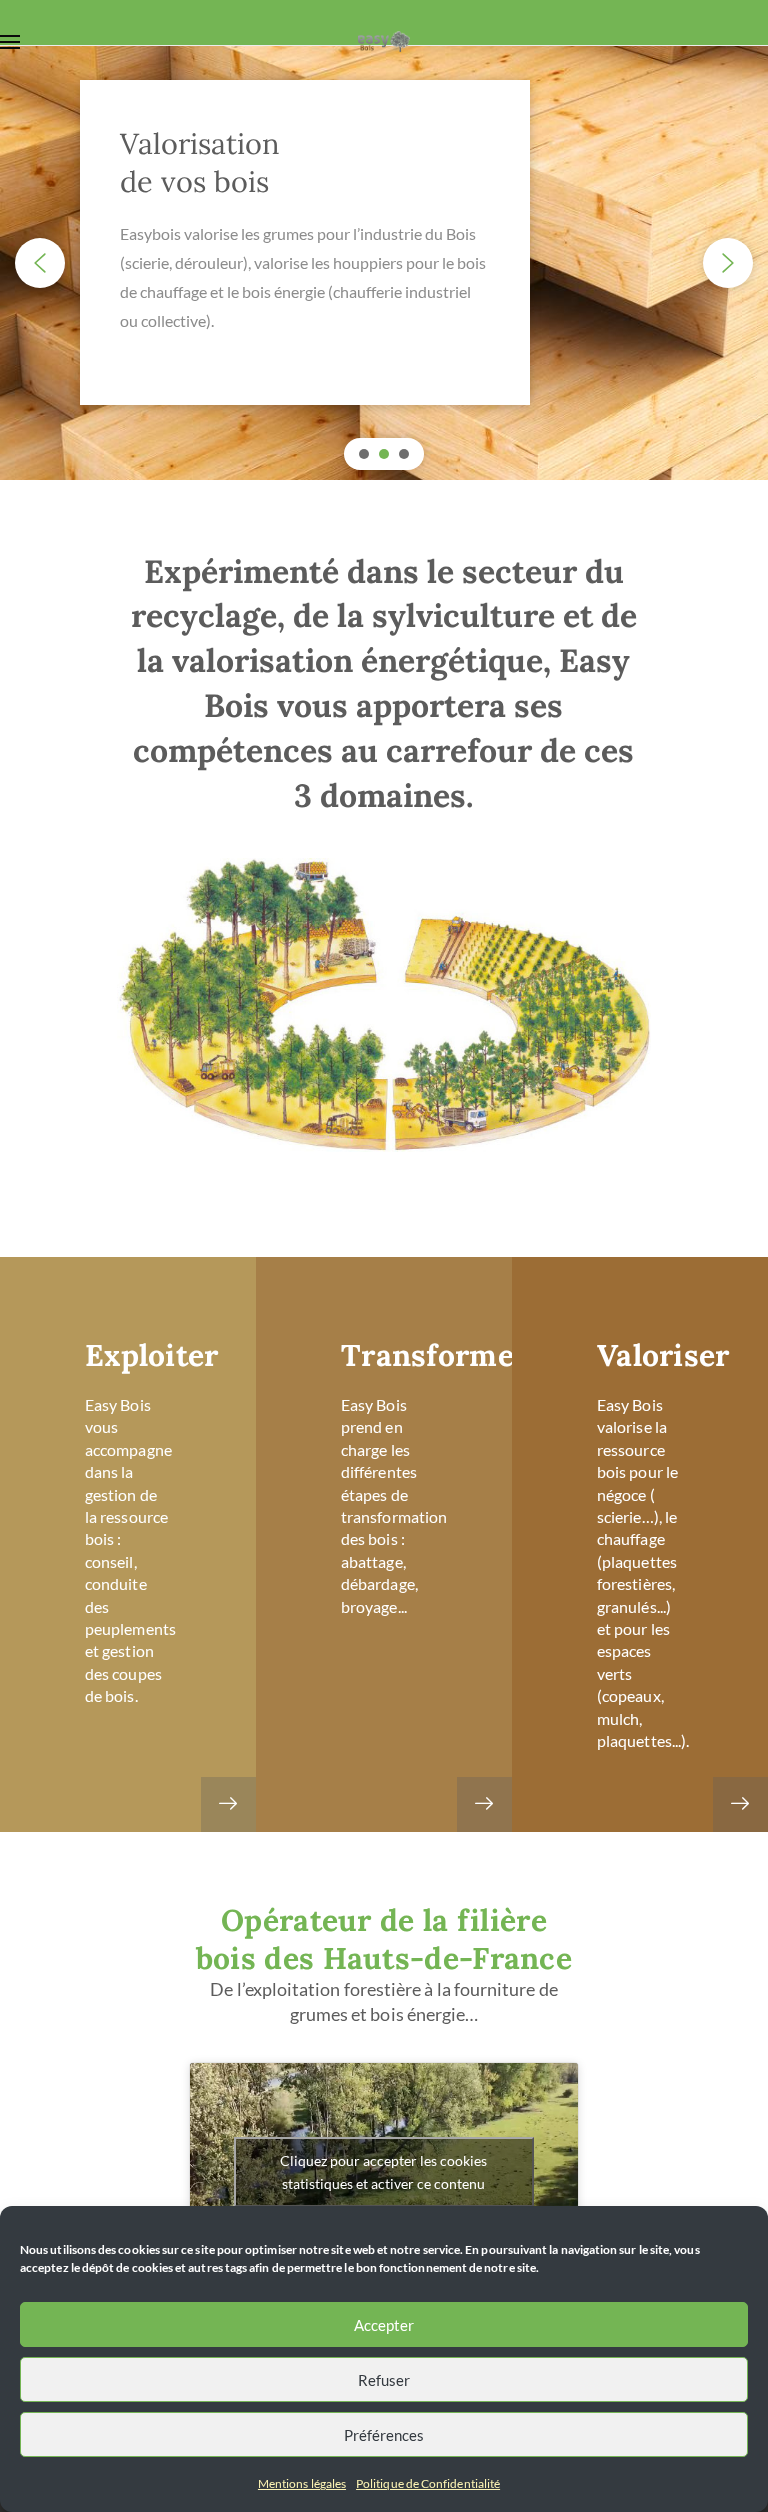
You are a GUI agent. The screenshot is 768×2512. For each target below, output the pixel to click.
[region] (384, 263)
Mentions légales (302, 2483)
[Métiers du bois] (228, 1804)
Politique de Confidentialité (428, 2483)
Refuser (384, 2380)
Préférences (384, 2435)
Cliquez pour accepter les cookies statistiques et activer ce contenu (383, 2172)
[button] (40, 263)
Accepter (384, 2325)
